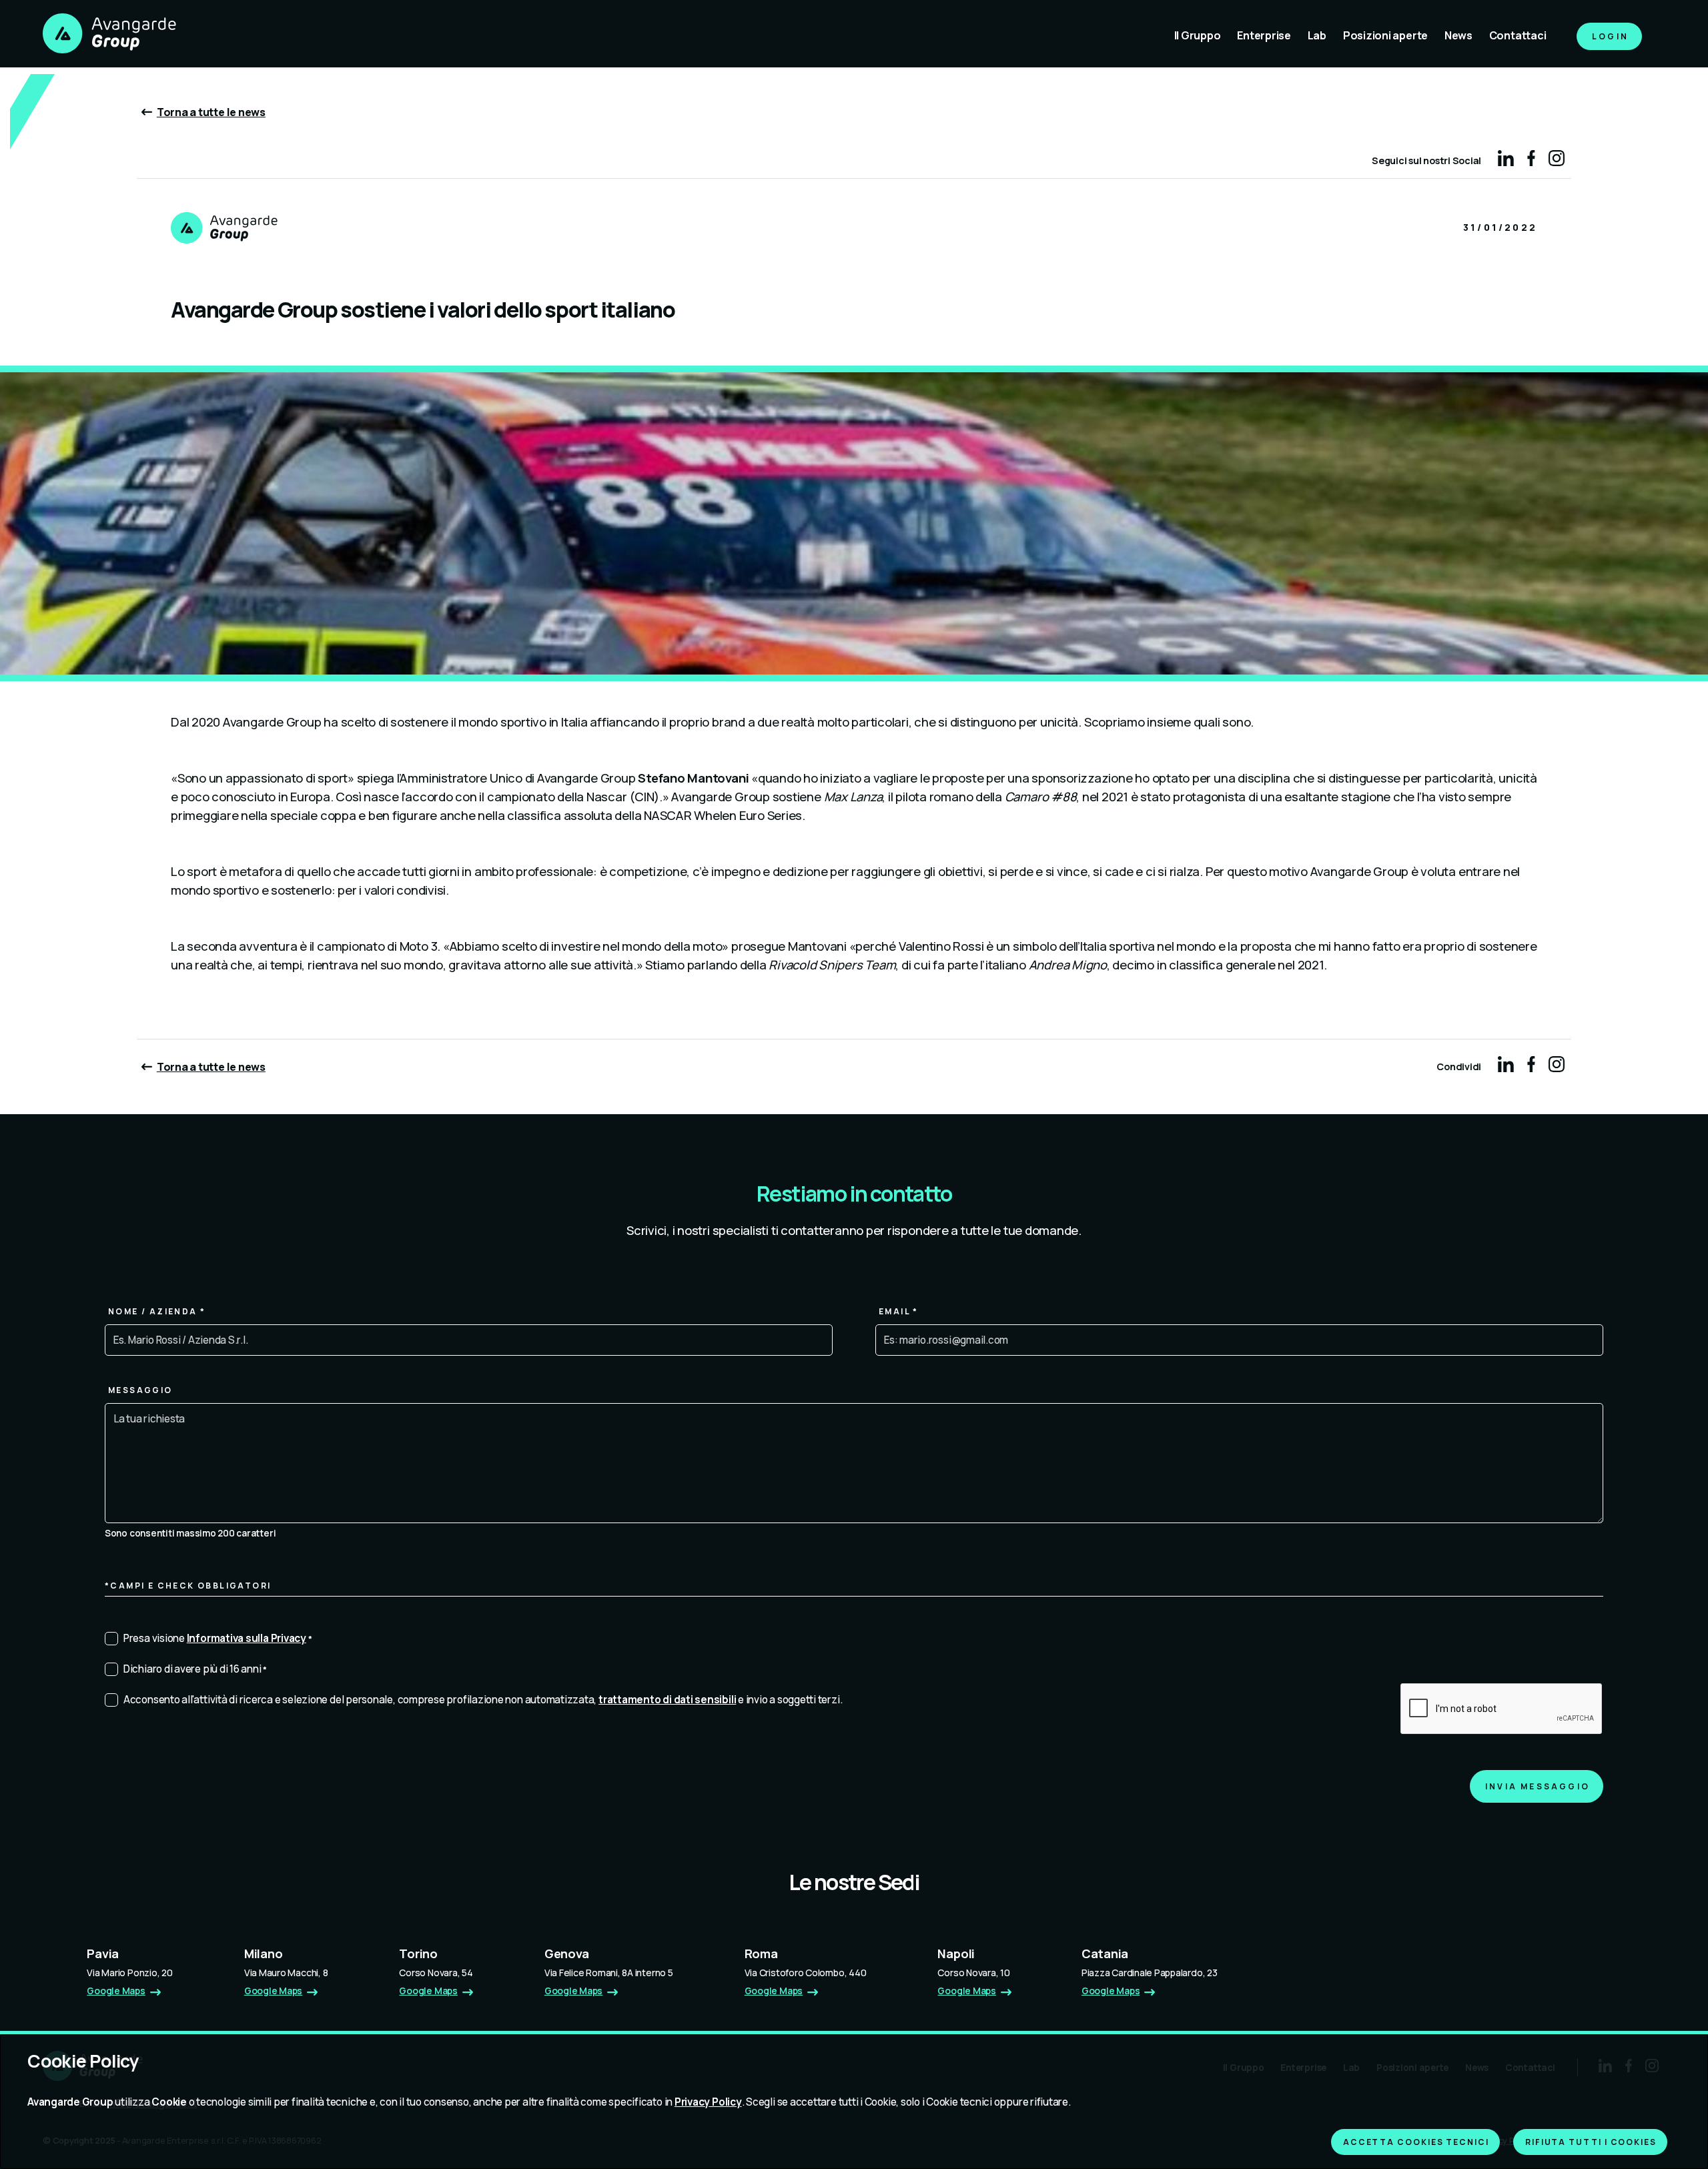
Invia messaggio (1538, 1786)
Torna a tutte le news (211, 112)
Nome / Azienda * (157, 1311)
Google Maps (116, 1991)
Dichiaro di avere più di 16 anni (196, 1669)
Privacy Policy (708, 2102)
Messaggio (140, 1390)
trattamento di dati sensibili (667, 1700)
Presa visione (219, 1638)
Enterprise (1264, 35)
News (1458, 35)
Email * (899, 1311)
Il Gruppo (1198, 35)
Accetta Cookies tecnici (1416, 2142)
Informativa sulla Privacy (247, 1638)
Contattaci (1518, 35)
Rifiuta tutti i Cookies (1591, 2142)
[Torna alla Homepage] (109, 35)
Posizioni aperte (1385, 35)
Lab (1317, 35)
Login (1610, 36)
